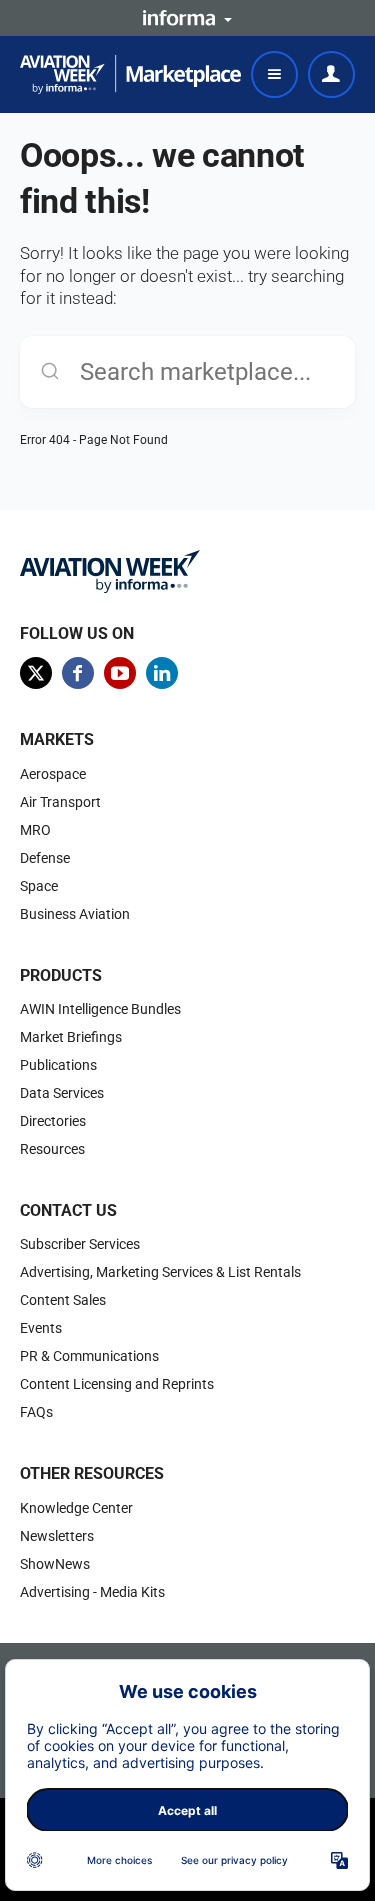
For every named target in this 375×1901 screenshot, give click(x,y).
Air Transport (60, 802)
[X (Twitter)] (36, 673)
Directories (53, 1121)
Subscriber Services (80, 1244)
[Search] (50, 372)
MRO (35, 830)
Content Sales (63, 1300)
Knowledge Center (76, 1508)
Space (39, 886)
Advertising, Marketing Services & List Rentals (160, 1272)
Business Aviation (75, 914)
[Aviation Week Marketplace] (130, 74)
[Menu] (274, 74)
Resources (52, 1149)
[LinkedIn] (162, 673)
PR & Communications (89, 1356)
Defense (45, 858)
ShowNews (55, 1564)
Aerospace (53, 774)
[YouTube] (120, 673)
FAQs (36, 1412)
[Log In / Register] (331, 74)
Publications (58, 1065)
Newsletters (57, 1536)
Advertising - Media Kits (92, 1592)
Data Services (62, 1093)
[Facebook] (78, 673)
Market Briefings (71, 1037)
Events (41, 1328)
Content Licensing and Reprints (117, 1384)
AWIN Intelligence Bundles (100, 1009)
